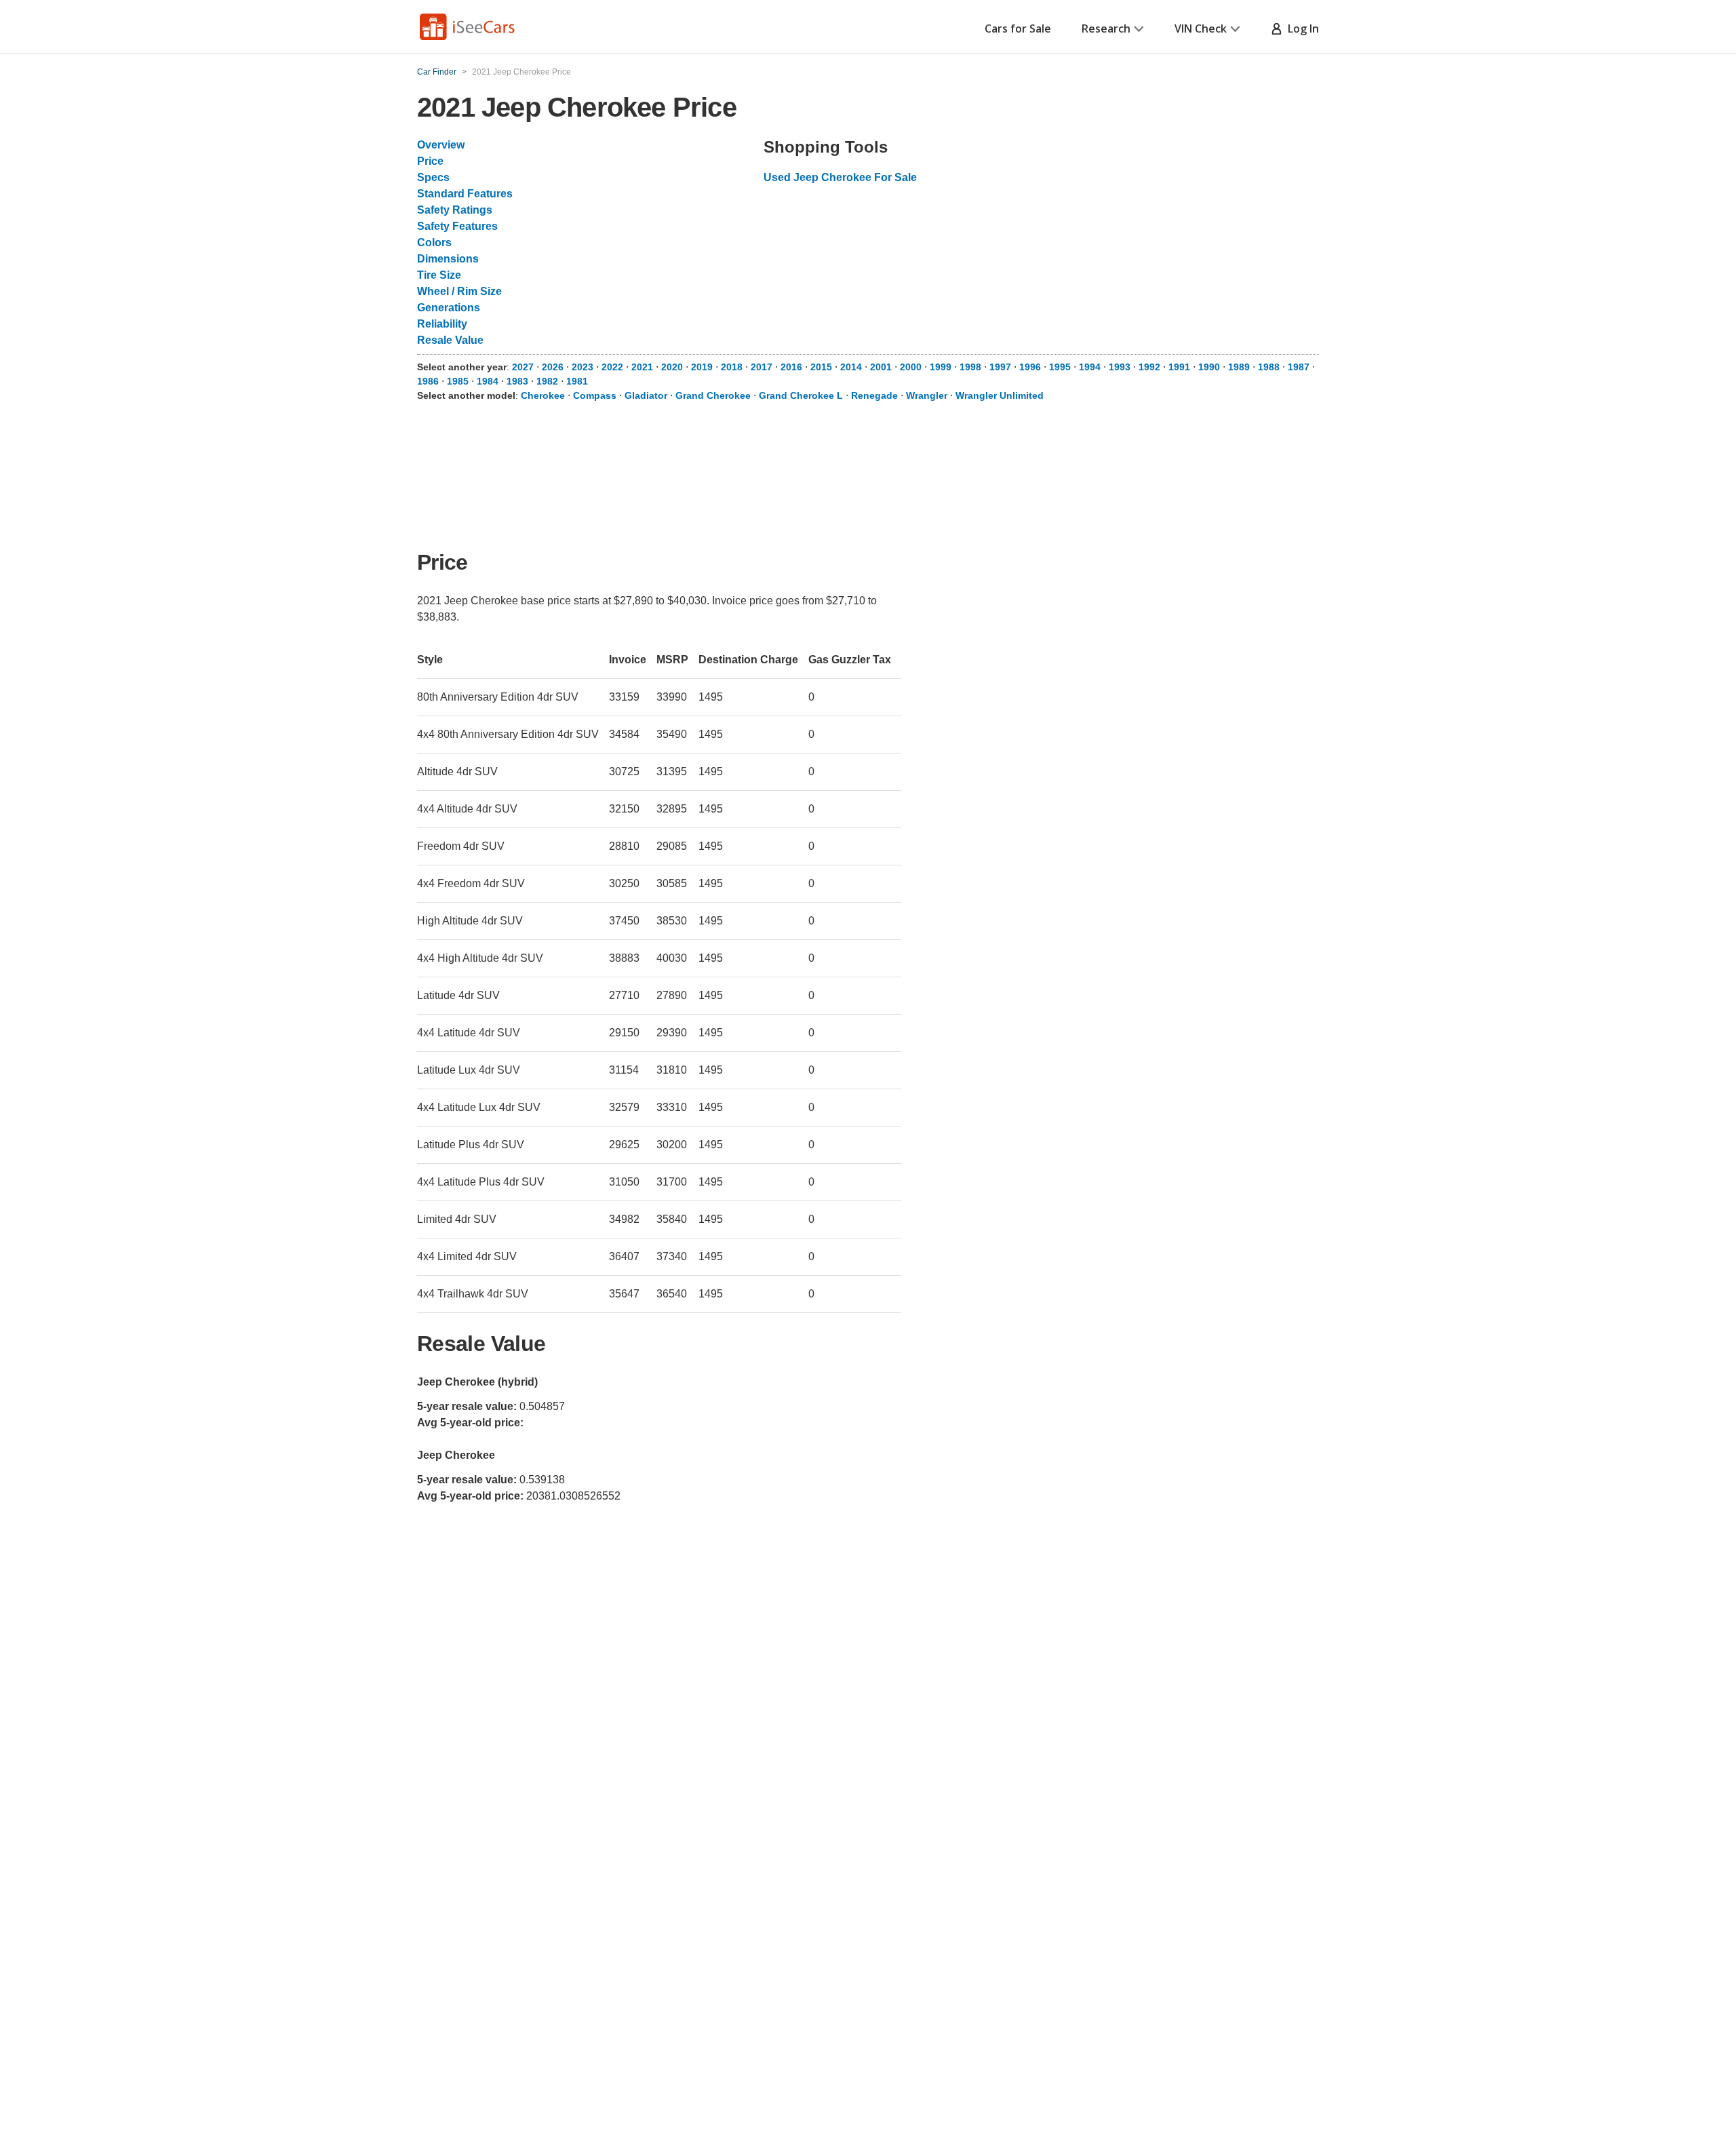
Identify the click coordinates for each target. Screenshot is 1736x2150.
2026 (553, 367)
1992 (1149, 367)
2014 (851, 367)
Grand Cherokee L (801, 395)
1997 (1000, 367)
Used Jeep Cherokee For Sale (840, 177)
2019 (702, 367)
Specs (433, 177)
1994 (1090, 367)
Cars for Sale (1018, 28)
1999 (941, 367)
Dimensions (448, 259)
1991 (1179, 367)
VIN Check (1201, 28)
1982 (547, 381)
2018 (732, 367)
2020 (672, 367)
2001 (881, 367)
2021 (642, 367)
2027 (523, 367)
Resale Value (450, 340)
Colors (434, 242)
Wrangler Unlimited (1000, 395)
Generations (449, 308)
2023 (583, 367)
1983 (517, 381)
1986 (428, 381)
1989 (1239, 367)
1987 (1299, 367)
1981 (577, 381)
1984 (488, 381)
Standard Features (465, 194)
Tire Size (439, 275)
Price (430, 161)
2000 (911, 367)
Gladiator (646, 395)
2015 (821, 367)
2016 (791, 367)
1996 (1030, 367)
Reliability (442, 324)
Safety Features (457, 226)
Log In (1301, 28)
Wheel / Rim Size (459, 291)
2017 (762, 367)
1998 (970, 367)
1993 (1120, 367)
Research (1106, 28)
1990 (1209, 367)
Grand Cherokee (713, 395)
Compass (595, 395)
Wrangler (927, 395)
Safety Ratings (455, 210)
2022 (612, 367)
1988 (1269, 367)
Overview (441, 145)
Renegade (874, 395)
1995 (1060, 367)
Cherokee (543, 395)
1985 (458, 381)
